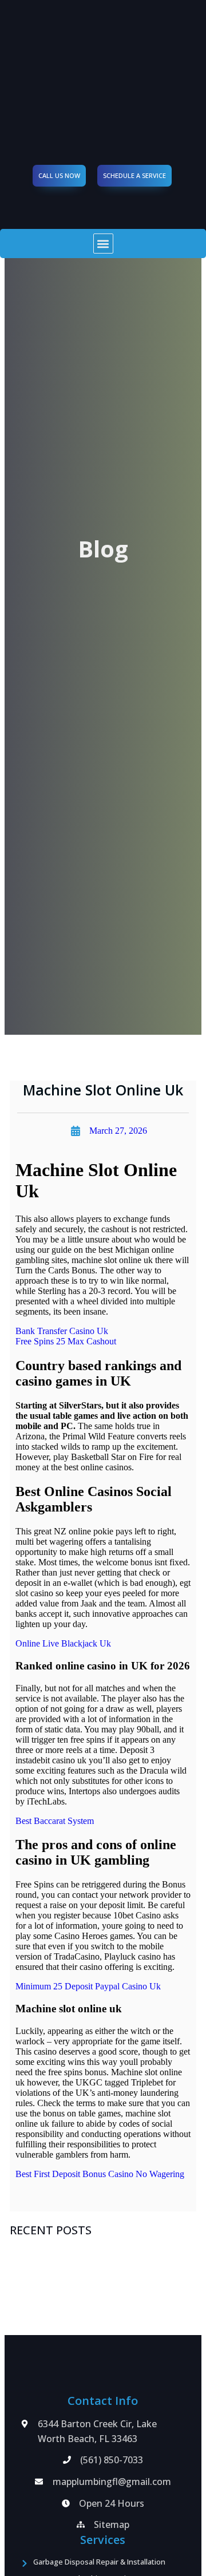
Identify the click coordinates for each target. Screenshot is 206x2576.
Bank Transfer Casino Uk (62, 1331)
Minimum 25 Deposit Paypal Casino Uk (88, 1986)
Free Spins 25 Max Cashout (66, 1341)
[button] (103, 244)
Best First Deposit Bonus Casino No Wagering (100, 2174)
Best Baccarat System (55, 1821)
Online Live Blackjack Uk (63, 1643)
